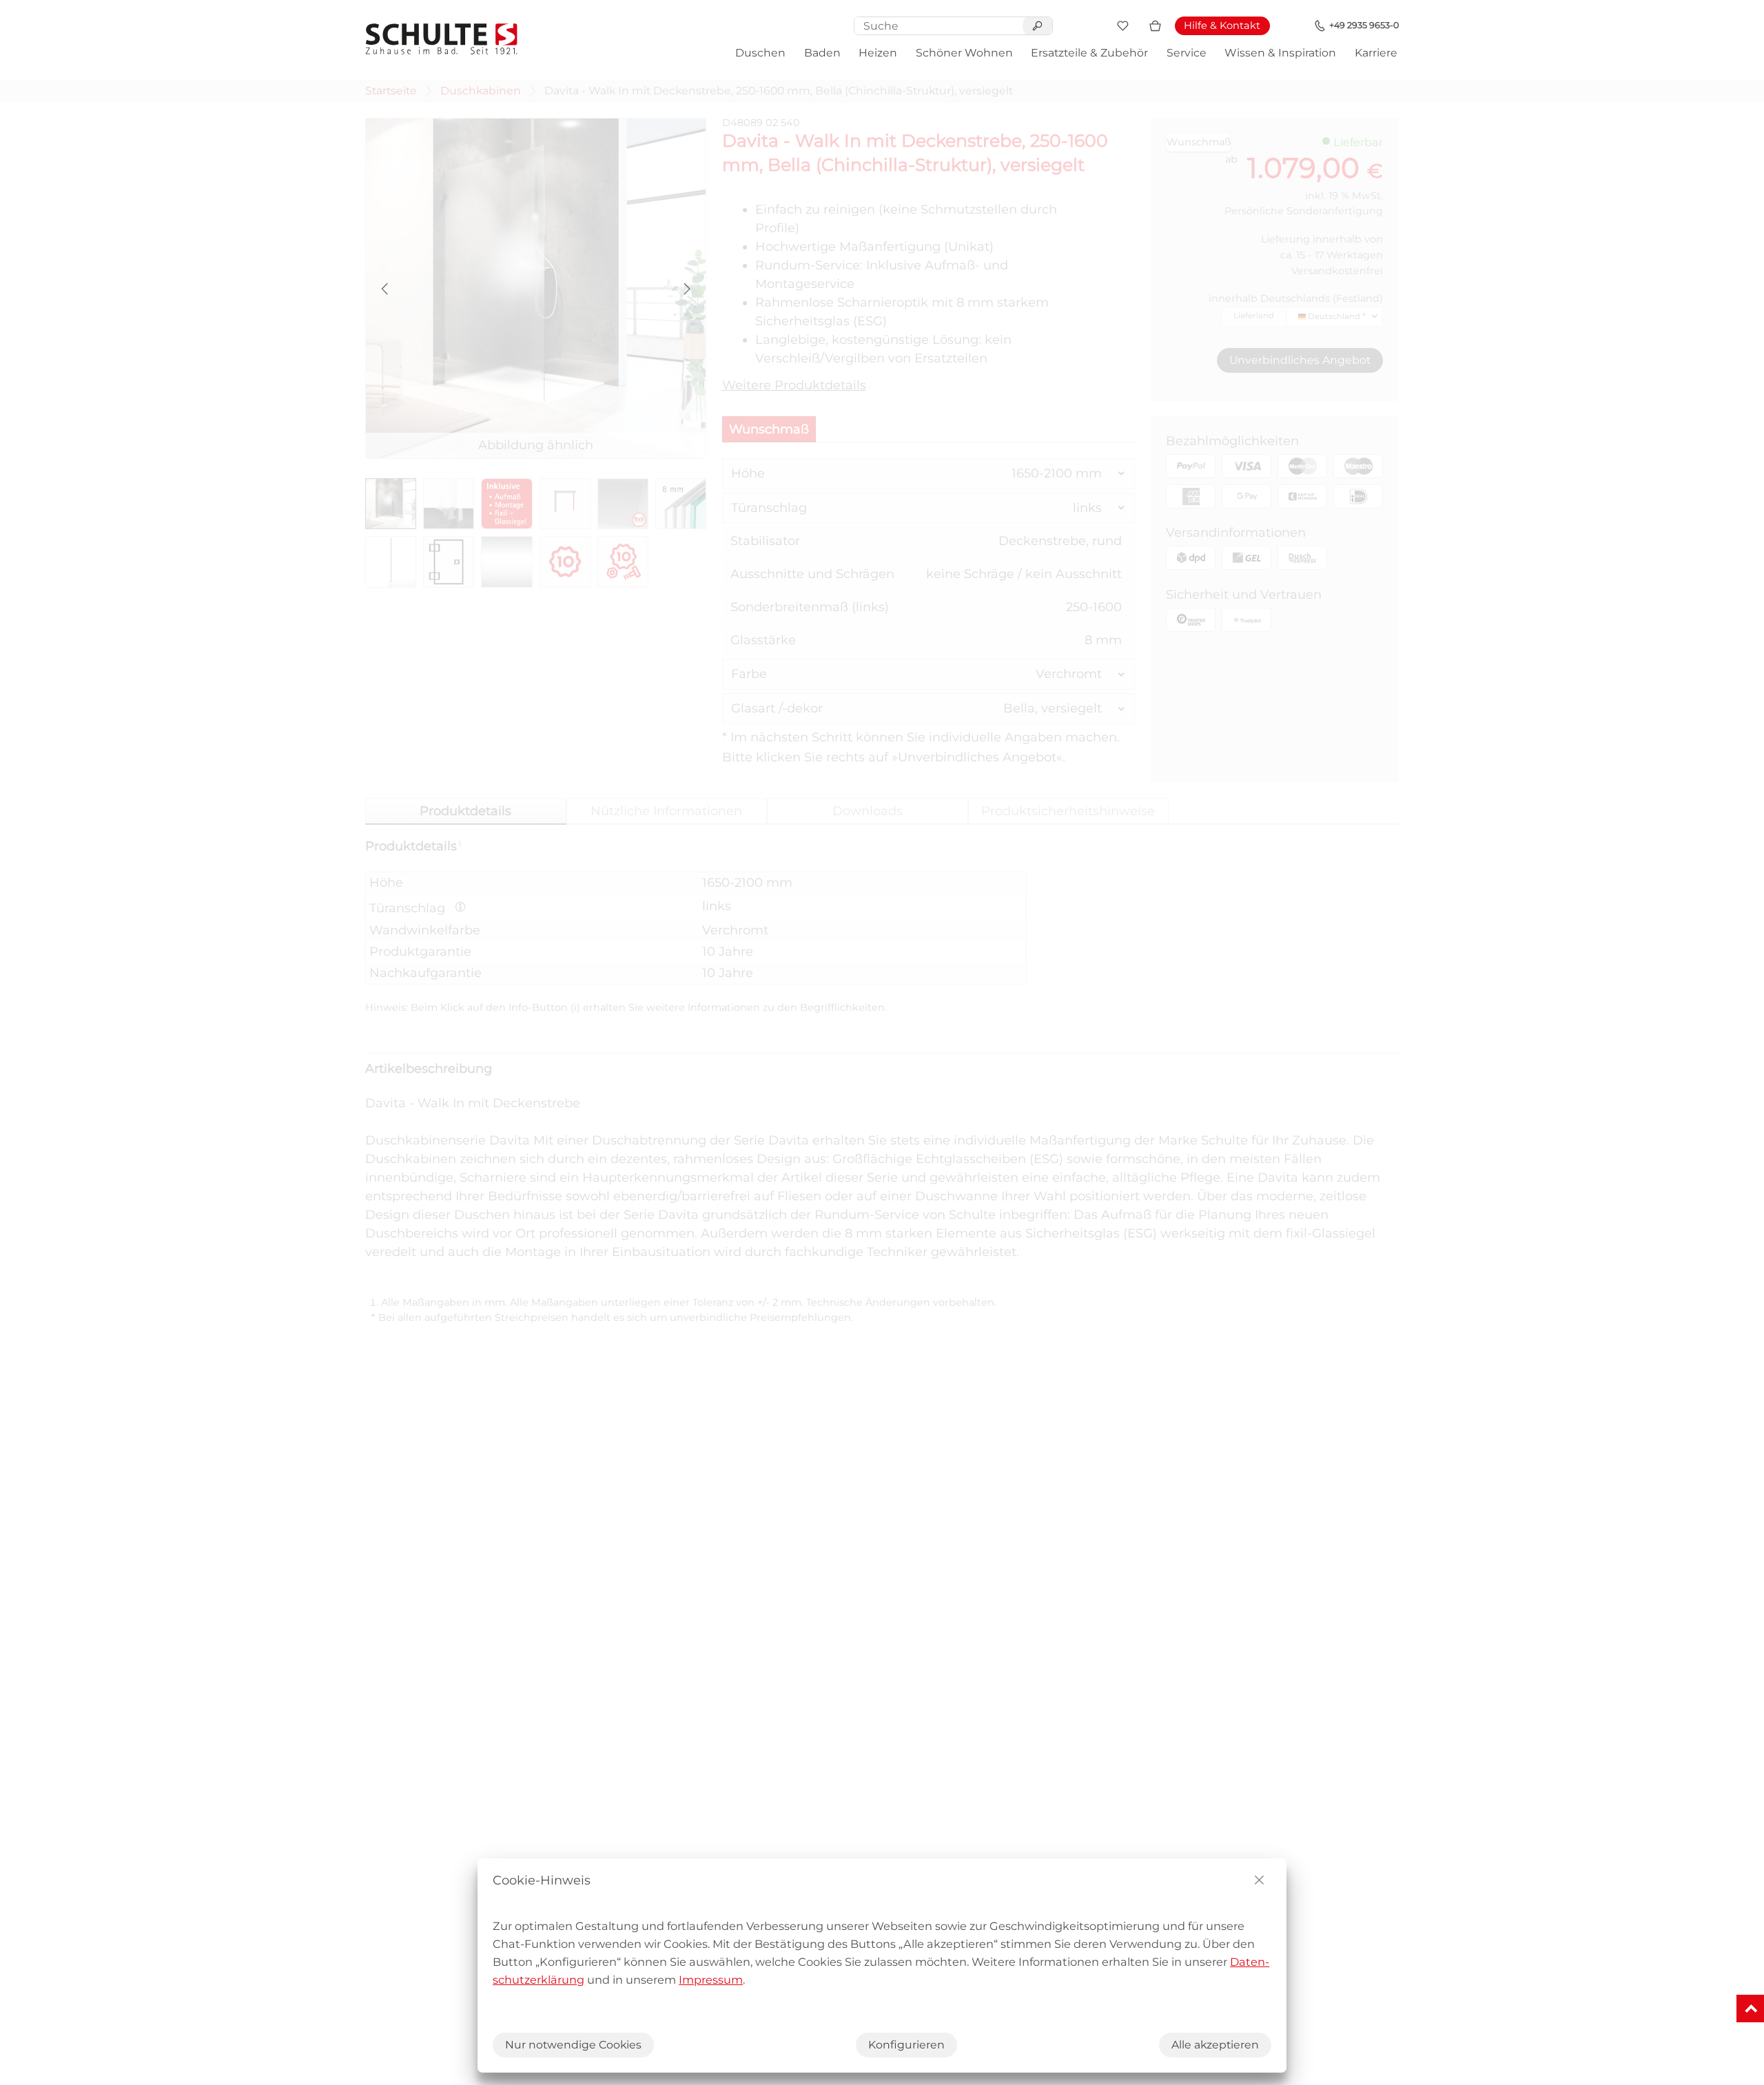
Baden (822, 53)
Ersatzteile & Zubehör (1089, 53)
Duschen (760, 53)
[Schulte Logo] (442, 39)
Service (1187, 53)
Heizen (878, 53)
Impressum (711, 1980)
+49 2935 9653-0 (1364, 25)
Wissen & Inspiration (1280, 53)
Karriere (1376, 53)
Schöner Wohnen (964, 53)
